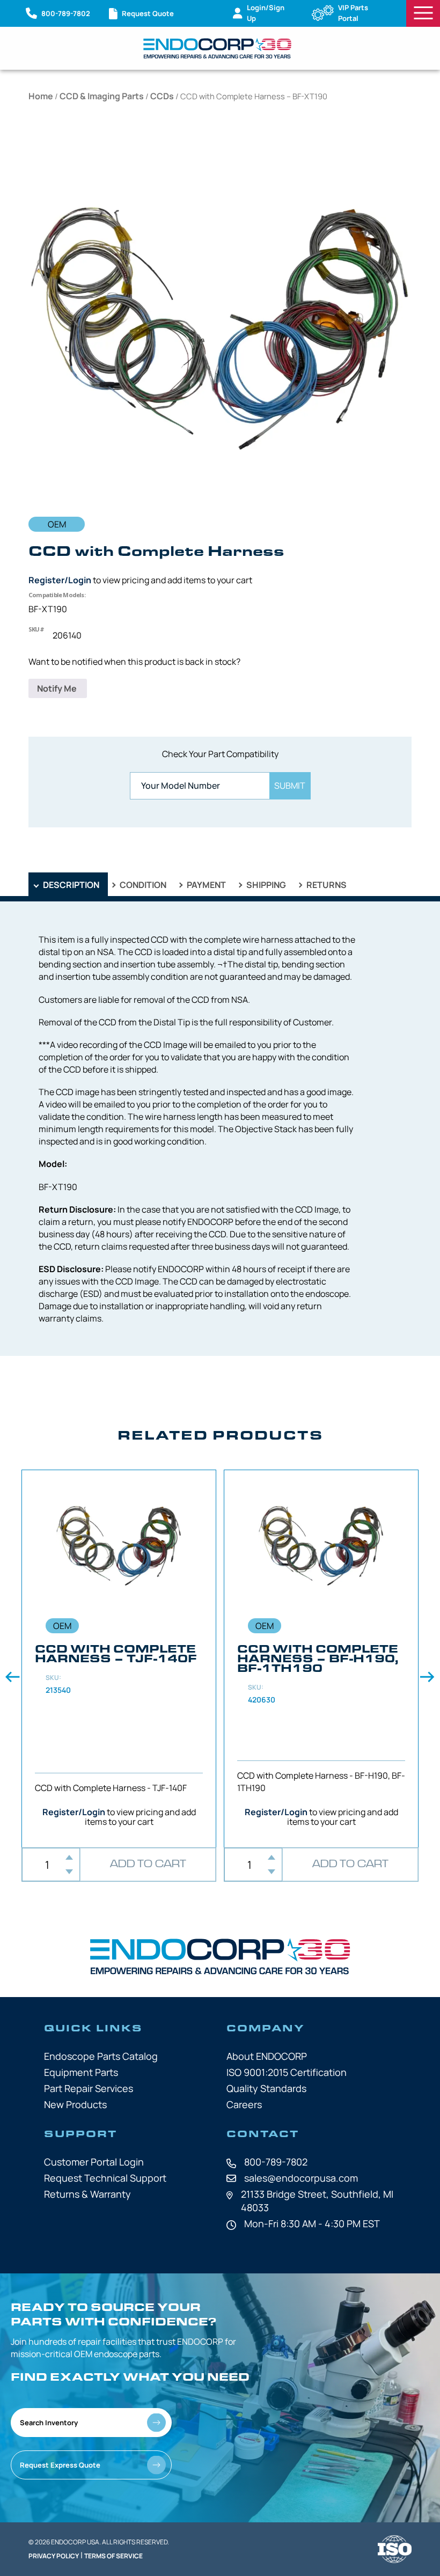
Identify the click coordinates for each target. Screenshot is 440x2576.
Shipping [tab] (265, 885)
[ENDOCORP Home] (217, 48)
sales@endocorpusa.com (301, 2178)
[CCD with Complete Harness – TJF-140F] (119, 1659)
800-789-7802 (276, 2162)
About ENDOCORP (267, 2056)
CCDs (162, 96)
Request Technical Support (105, 2178)
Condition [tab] (142, 885)
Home (41, 96)
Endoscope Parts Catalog (101, 2056)
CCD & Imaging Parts (102, 96)
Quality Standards (266, 2088)
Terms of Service (113, 2556)
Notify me (58, 688)
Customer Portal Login (94, 2162)
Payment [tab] (206, 885)
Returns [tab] (326, 885)
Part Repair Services (89, 2088)
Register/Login (60, 580)
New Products (75, 2104)
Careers (244, 2104)
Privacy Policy (54, 2556)
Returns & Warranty (87, 2194)
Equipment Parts (81, 2072)
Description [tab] (70, 885)
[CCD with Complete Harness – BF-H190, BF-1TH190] (321, 1659)
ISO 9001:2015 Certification (287, 2072)
